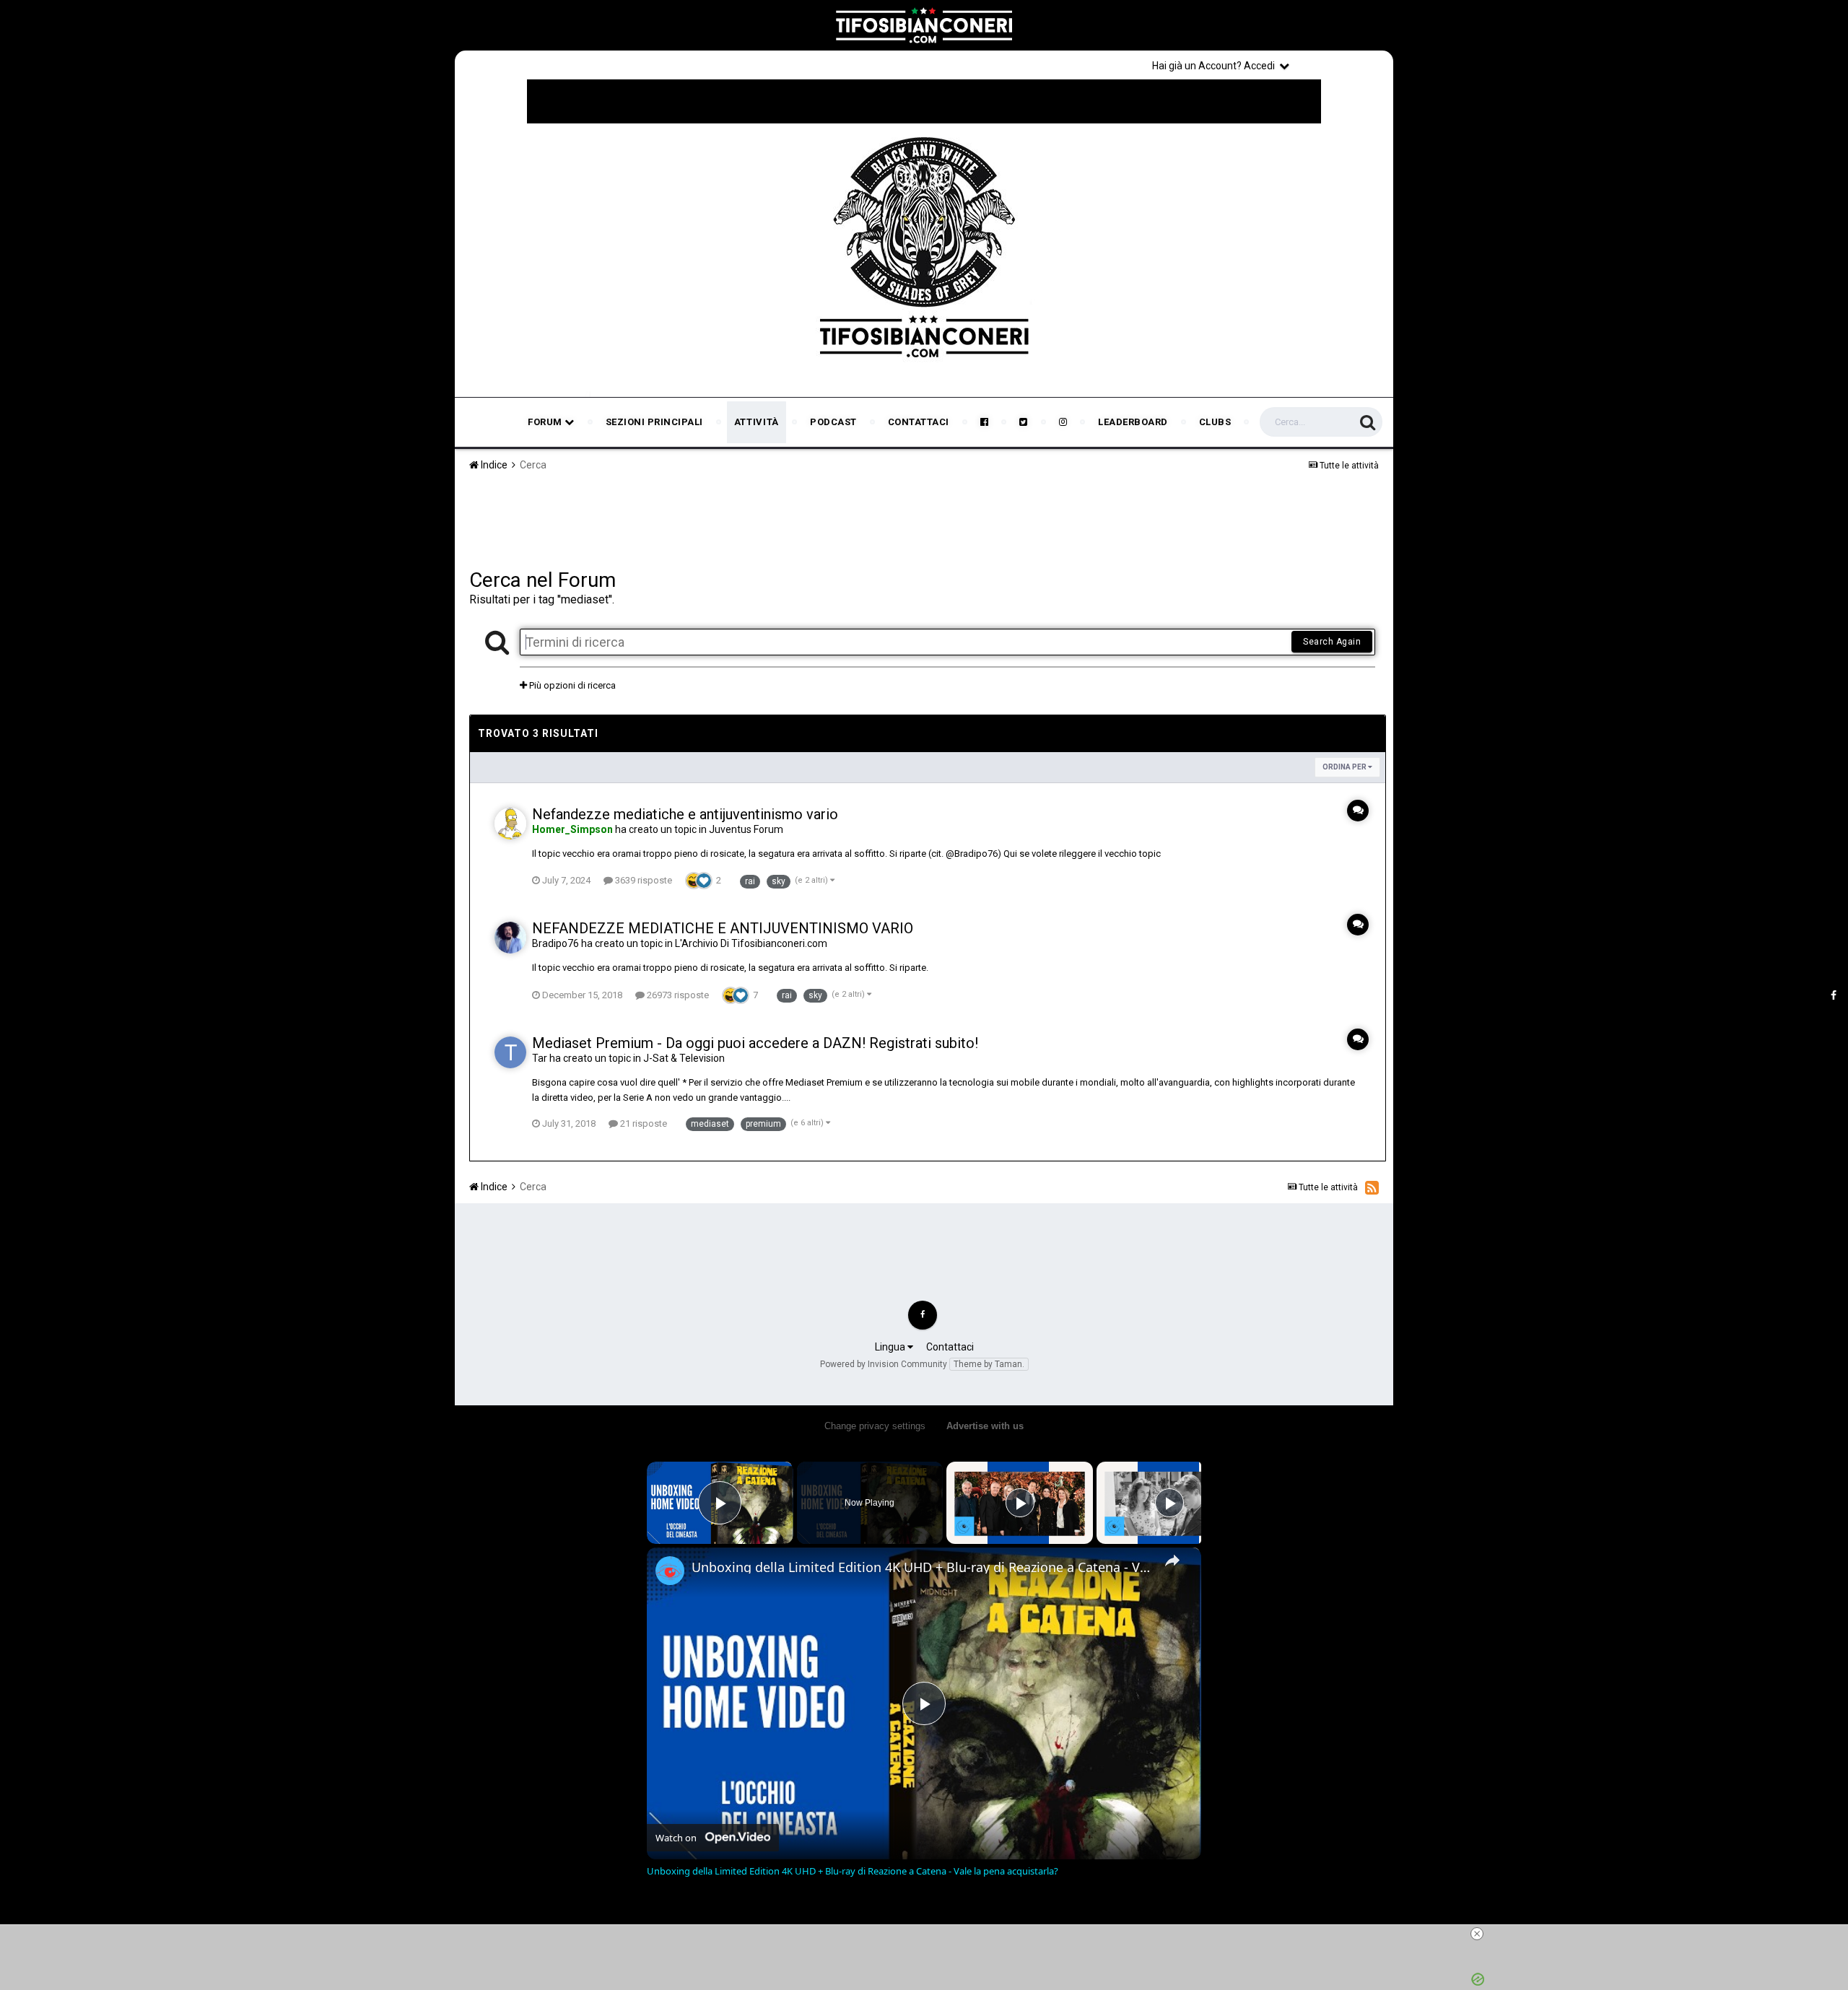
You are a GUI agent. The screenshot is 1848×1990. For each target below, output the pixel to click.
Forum (546, 422)
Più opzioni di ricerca (571, 685)
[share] (1172, 1561)
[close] (1477, 1934)
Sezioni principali (654, 422)
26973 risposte (677, 995)
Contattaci (919, 422)
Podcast (833, 422)
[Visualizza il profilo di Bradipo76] (510, 938)
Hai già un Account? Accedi (1216, 66)
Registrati (1344, 65)
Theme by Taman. (989, 1364)
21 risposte (642, 1123)
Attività (757, 422)
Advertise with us (985, 1426)
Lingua (891, 1347)
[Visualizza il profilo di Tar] (510, 1052)
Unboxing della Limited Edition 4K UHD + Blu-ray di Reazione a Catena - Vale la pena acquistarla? (922, 1567)
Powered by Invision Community (884, 1364)
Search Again (1332, 642)
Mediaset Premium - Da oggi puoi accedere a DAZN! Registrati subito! (755, 1043)
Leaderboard (1133, 422)
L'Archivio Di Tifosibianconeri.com (751, 943)
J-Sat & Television (684, 1058)
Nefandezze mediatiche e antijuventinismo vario (685, 814)
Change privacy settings (875, 1426)
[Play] (1020, 1503)
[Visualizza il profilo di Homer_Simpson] (510, 824)
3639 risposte (642, 880)
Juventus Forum (746, 829)
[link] (670, 1571)
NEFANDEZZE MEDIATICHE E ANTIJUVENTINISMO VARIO (723, 928)
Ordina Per (1345, 767)
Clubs (1215, 422)
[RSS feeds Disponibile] (1372, 1187)
